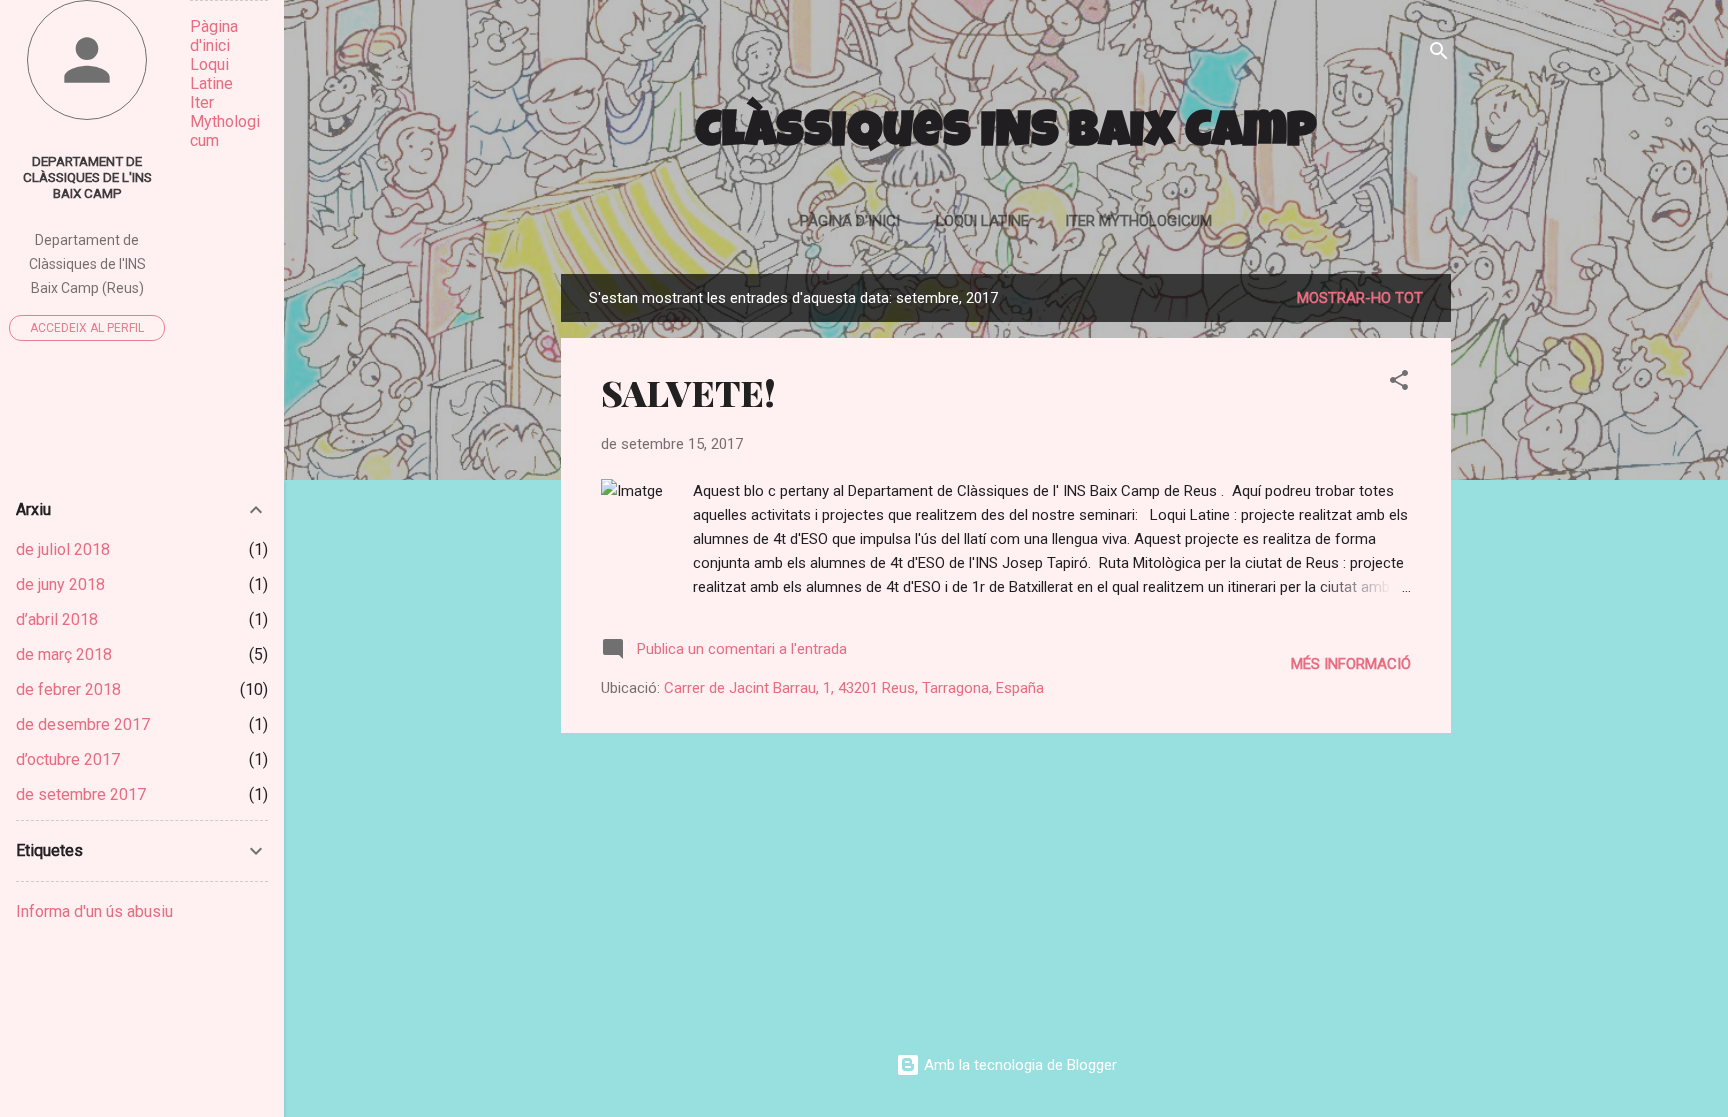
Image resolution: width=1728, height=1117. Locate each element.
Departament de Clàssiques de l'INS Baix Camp (87, 177)
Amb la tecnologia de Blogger (1018, 1065)
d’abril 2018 (57, 619)
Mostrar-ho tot (1360, 298)
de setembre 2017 (81, 794)
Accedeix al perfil (87, 328)
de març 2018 (64, 654)
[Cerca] (1439, 54)
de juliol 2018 (63, 549)
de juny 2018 (60, 584)
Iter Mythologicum (1138, 221)
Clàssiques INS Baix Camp (1006, 135)
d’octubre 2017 (68, 759)
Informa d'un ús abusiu (94, 911)
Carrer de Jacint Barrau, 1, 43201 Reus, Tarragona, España (854, 688)
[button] (1399, 383)
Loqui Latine (982, 221)
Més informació (1351, 664)
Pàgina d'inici (850, 221)
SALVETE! (688, 392)
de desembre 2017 (83, 724)
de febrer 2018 (68, 689)
